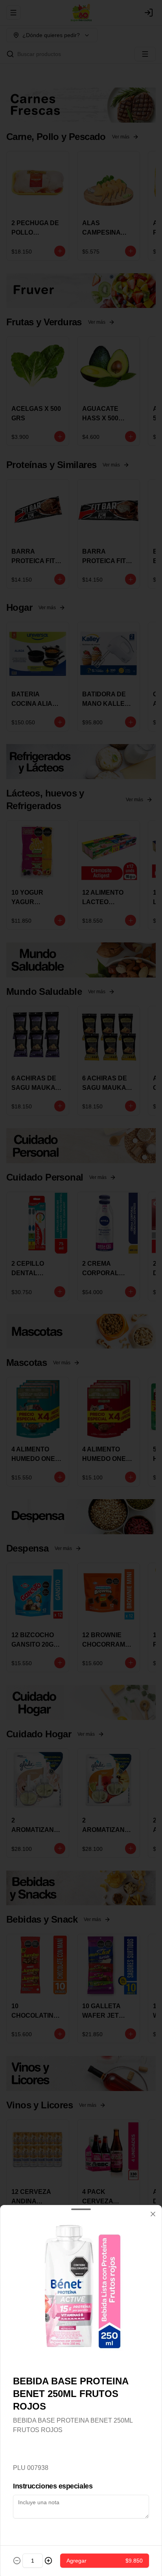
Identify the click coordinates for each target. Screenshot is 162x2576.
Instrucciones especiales (53, 2486)
